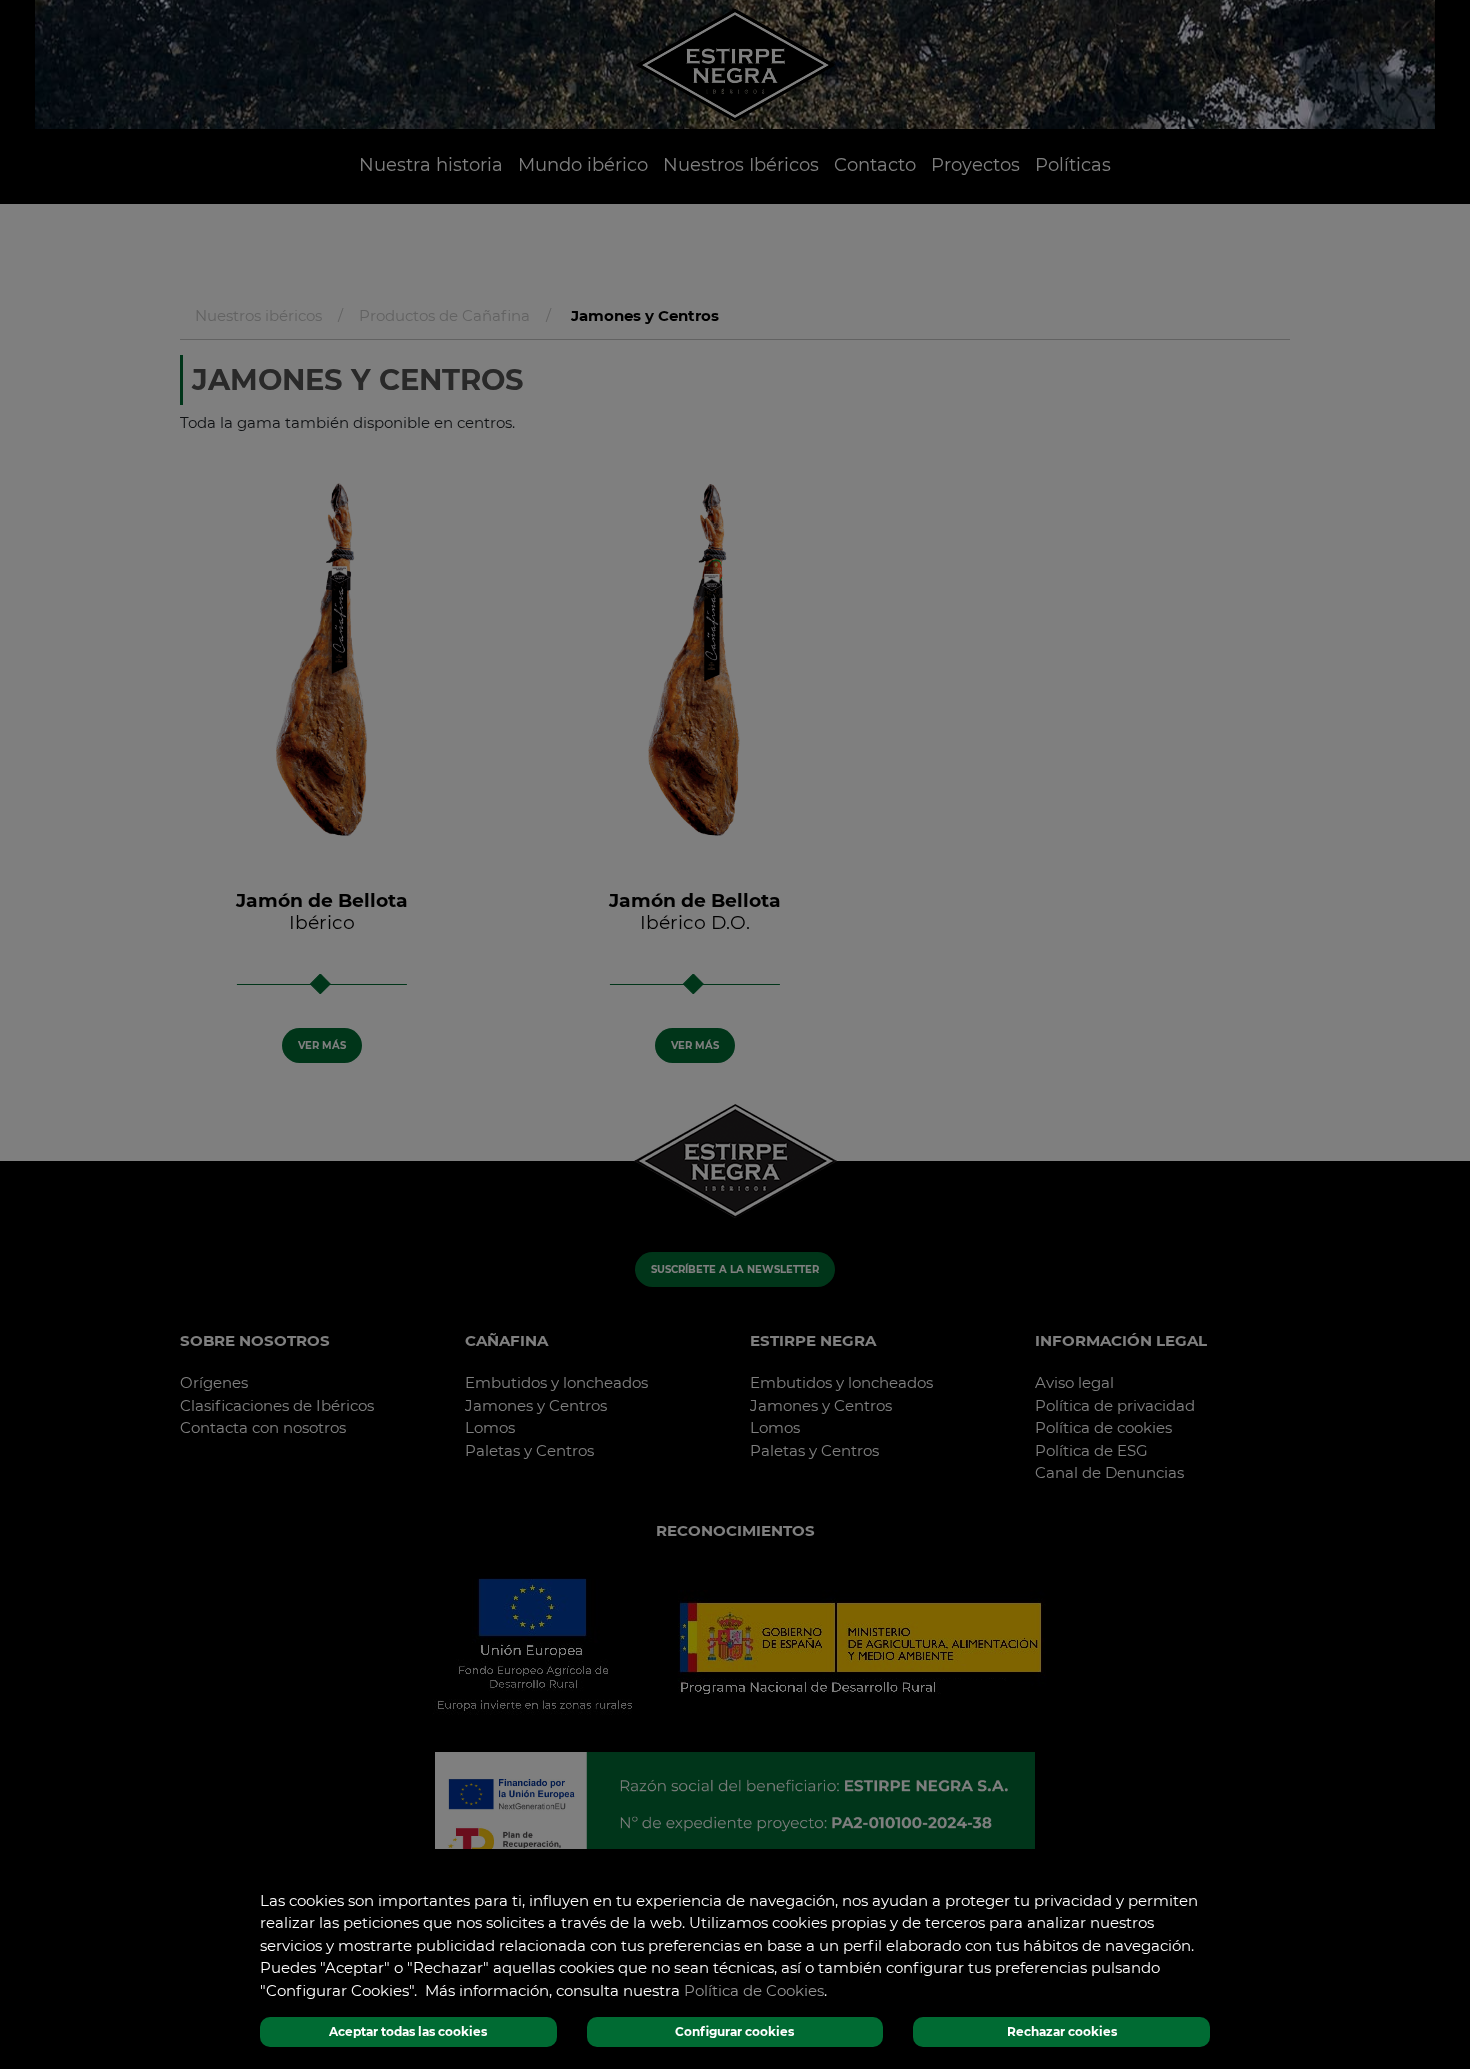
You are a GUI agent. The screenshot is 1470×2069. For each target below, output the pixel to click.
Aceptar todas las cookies (408, 2031)
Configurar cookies (734, 2031)
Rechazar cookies (1062, 2031)
